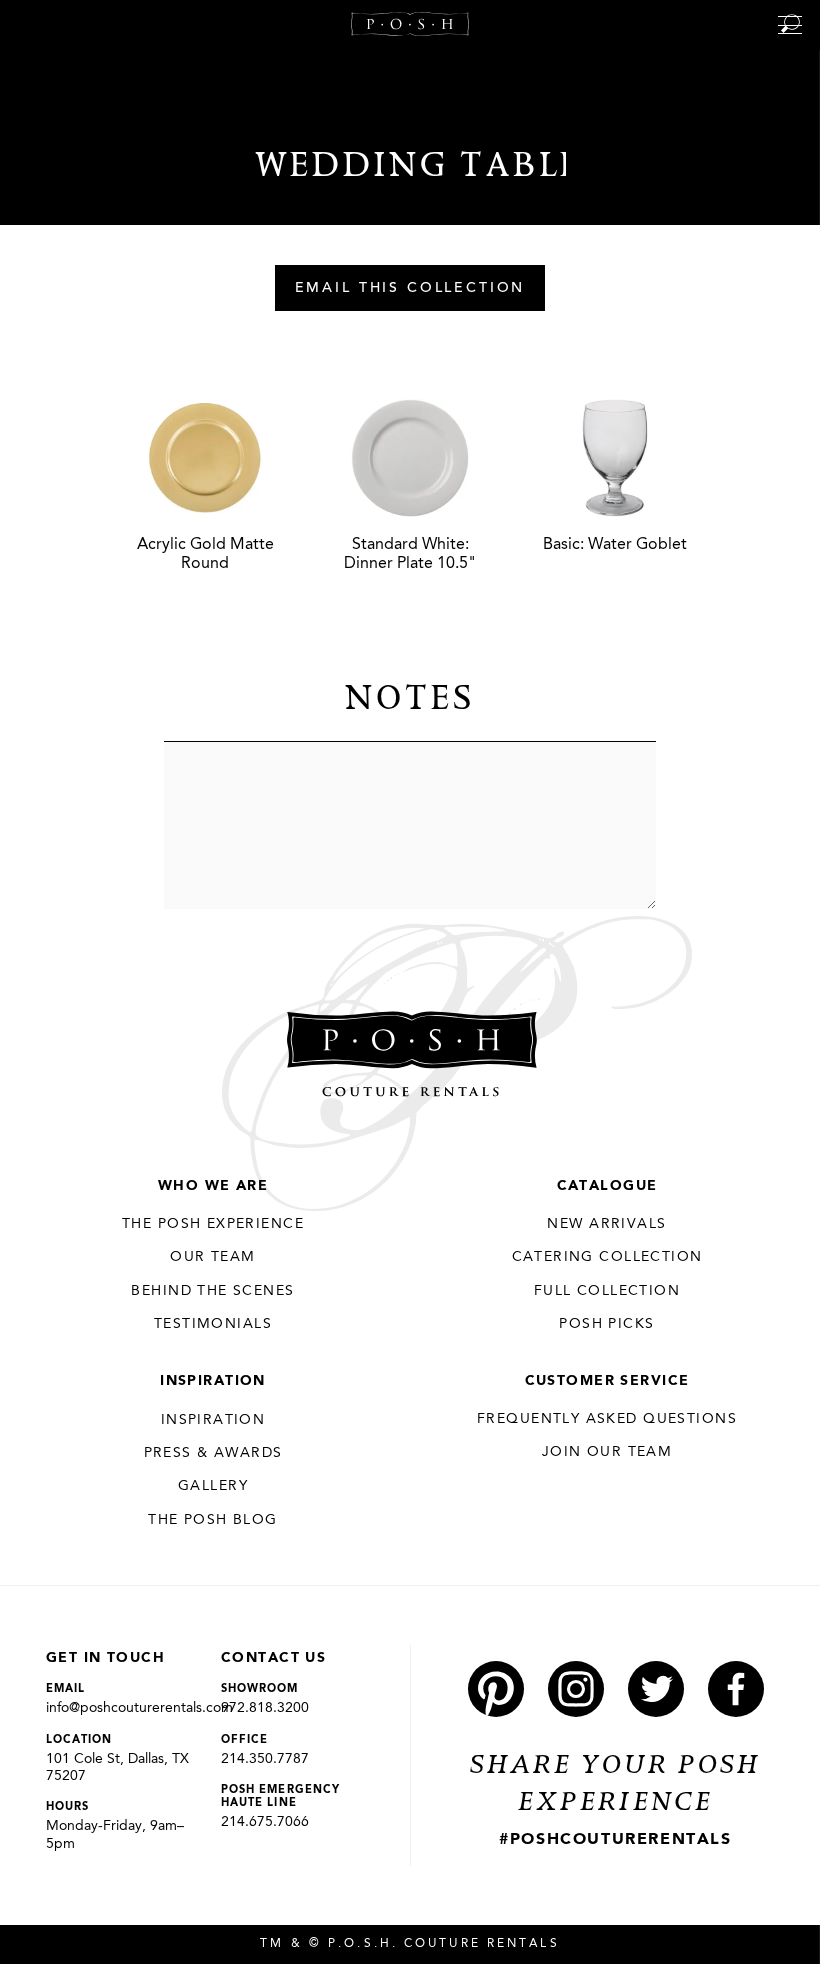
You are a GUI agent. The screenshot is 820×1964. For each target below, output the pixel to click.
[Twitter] (656, 1689)
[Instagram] (576, 1689)
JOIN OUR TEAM (607, 1452)
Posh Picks (606, 1324)
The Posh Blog (212, 1520)
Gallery (213, 1486)
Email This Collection (410, 289)
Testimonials (213, 1324)
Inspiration (213, 1381)
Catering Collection (607, 1257)
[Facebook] (736, 1689)
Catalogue (607, 1186)
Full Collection (607, 1291)
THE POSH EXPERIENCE (213, 1224)
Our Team (212, 1257)
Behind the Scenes (212, 1291)
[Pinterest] (496, 1689)
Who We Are (213, 1186)
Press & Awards (213, 1453)
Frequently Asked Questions (607, 1419)
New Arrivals (606, 1224)
